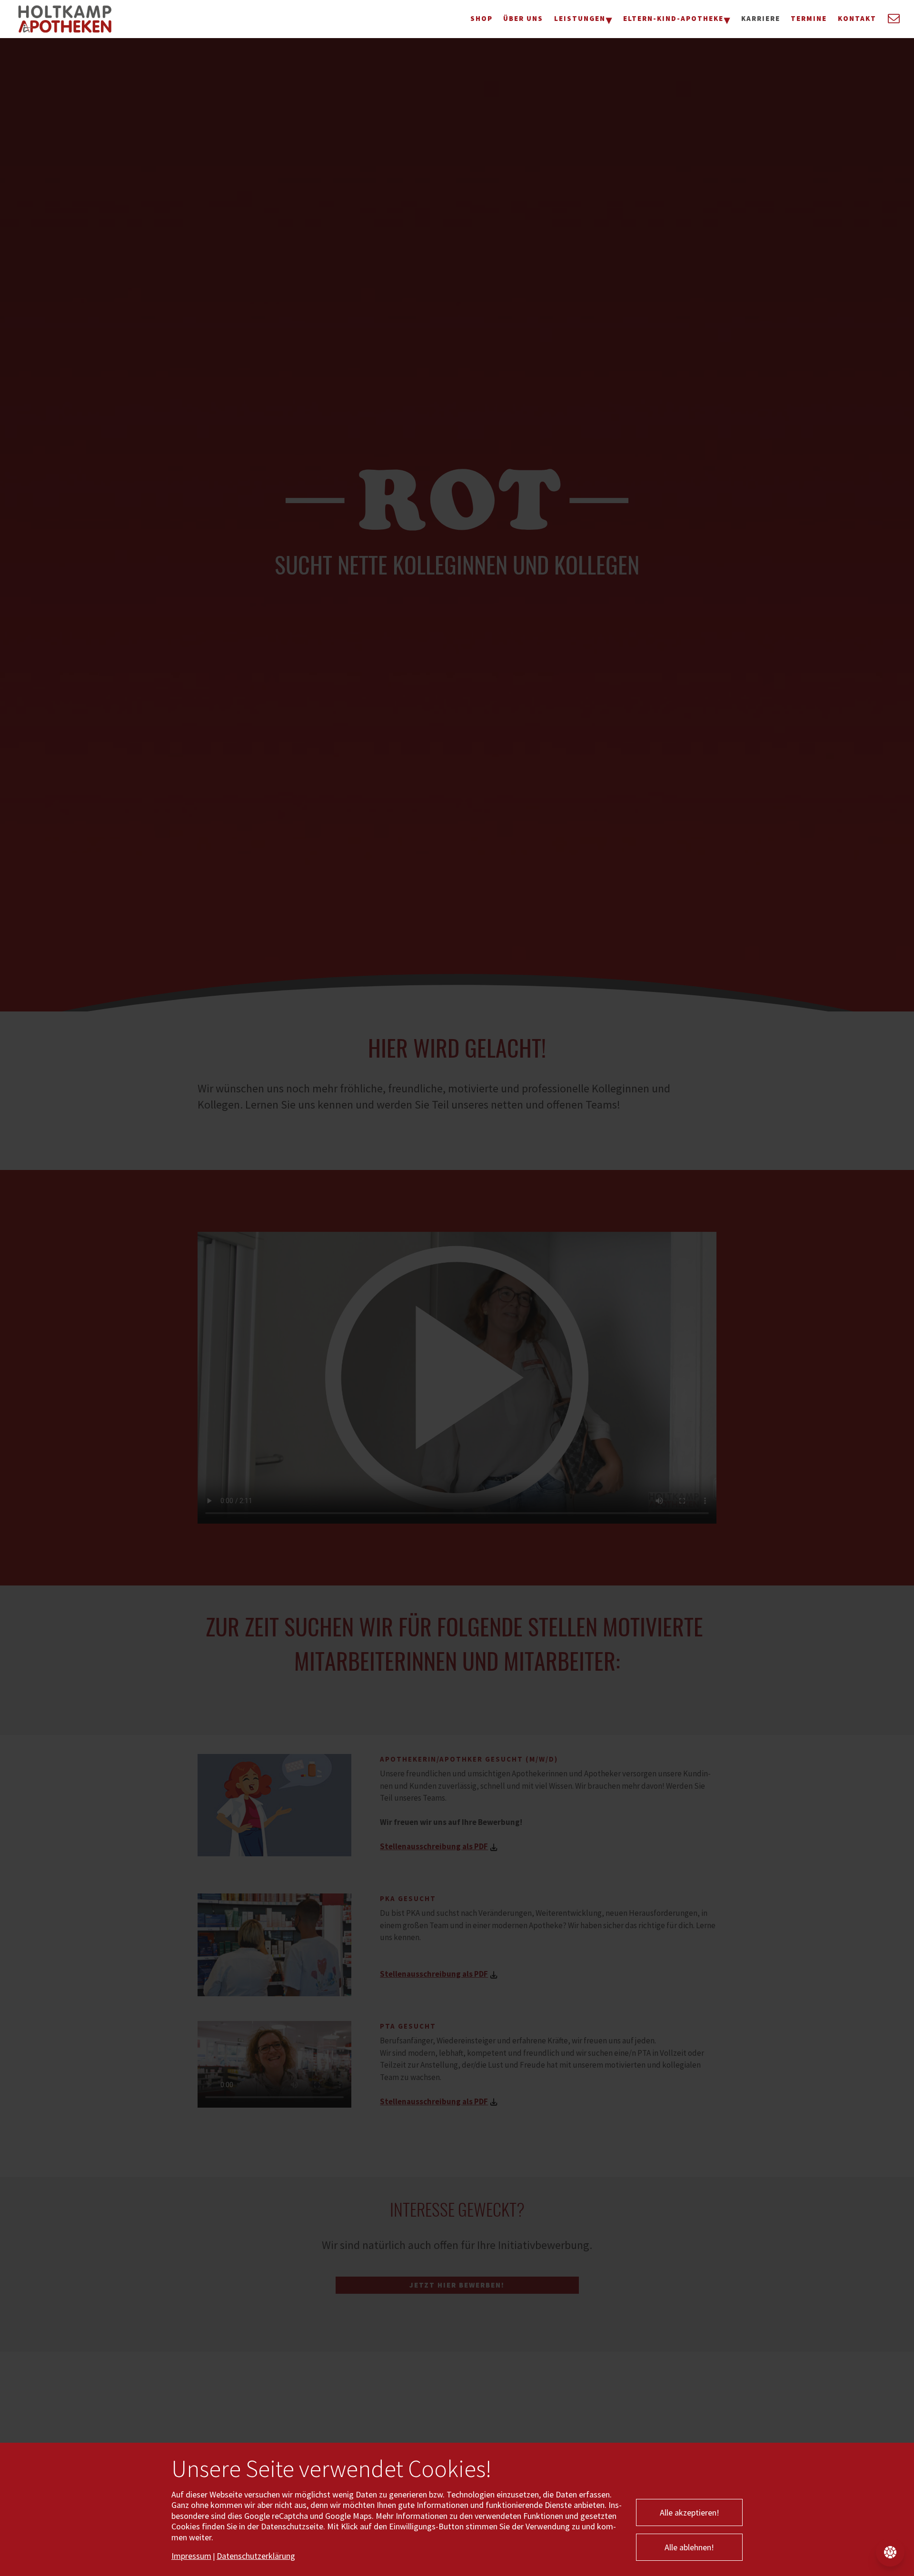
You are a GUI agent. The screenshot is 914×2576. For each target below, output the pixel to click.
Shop (482, 18)
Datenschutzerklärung (256, 2556)
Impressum (191, 2556)
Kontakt (857, 18)
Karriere (761, 18)
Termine (809, 18)
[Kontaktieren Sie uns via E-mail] (892, 19)
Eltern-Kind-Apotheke (673, 18)
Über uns (523, 18)
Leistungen (580, 18)
